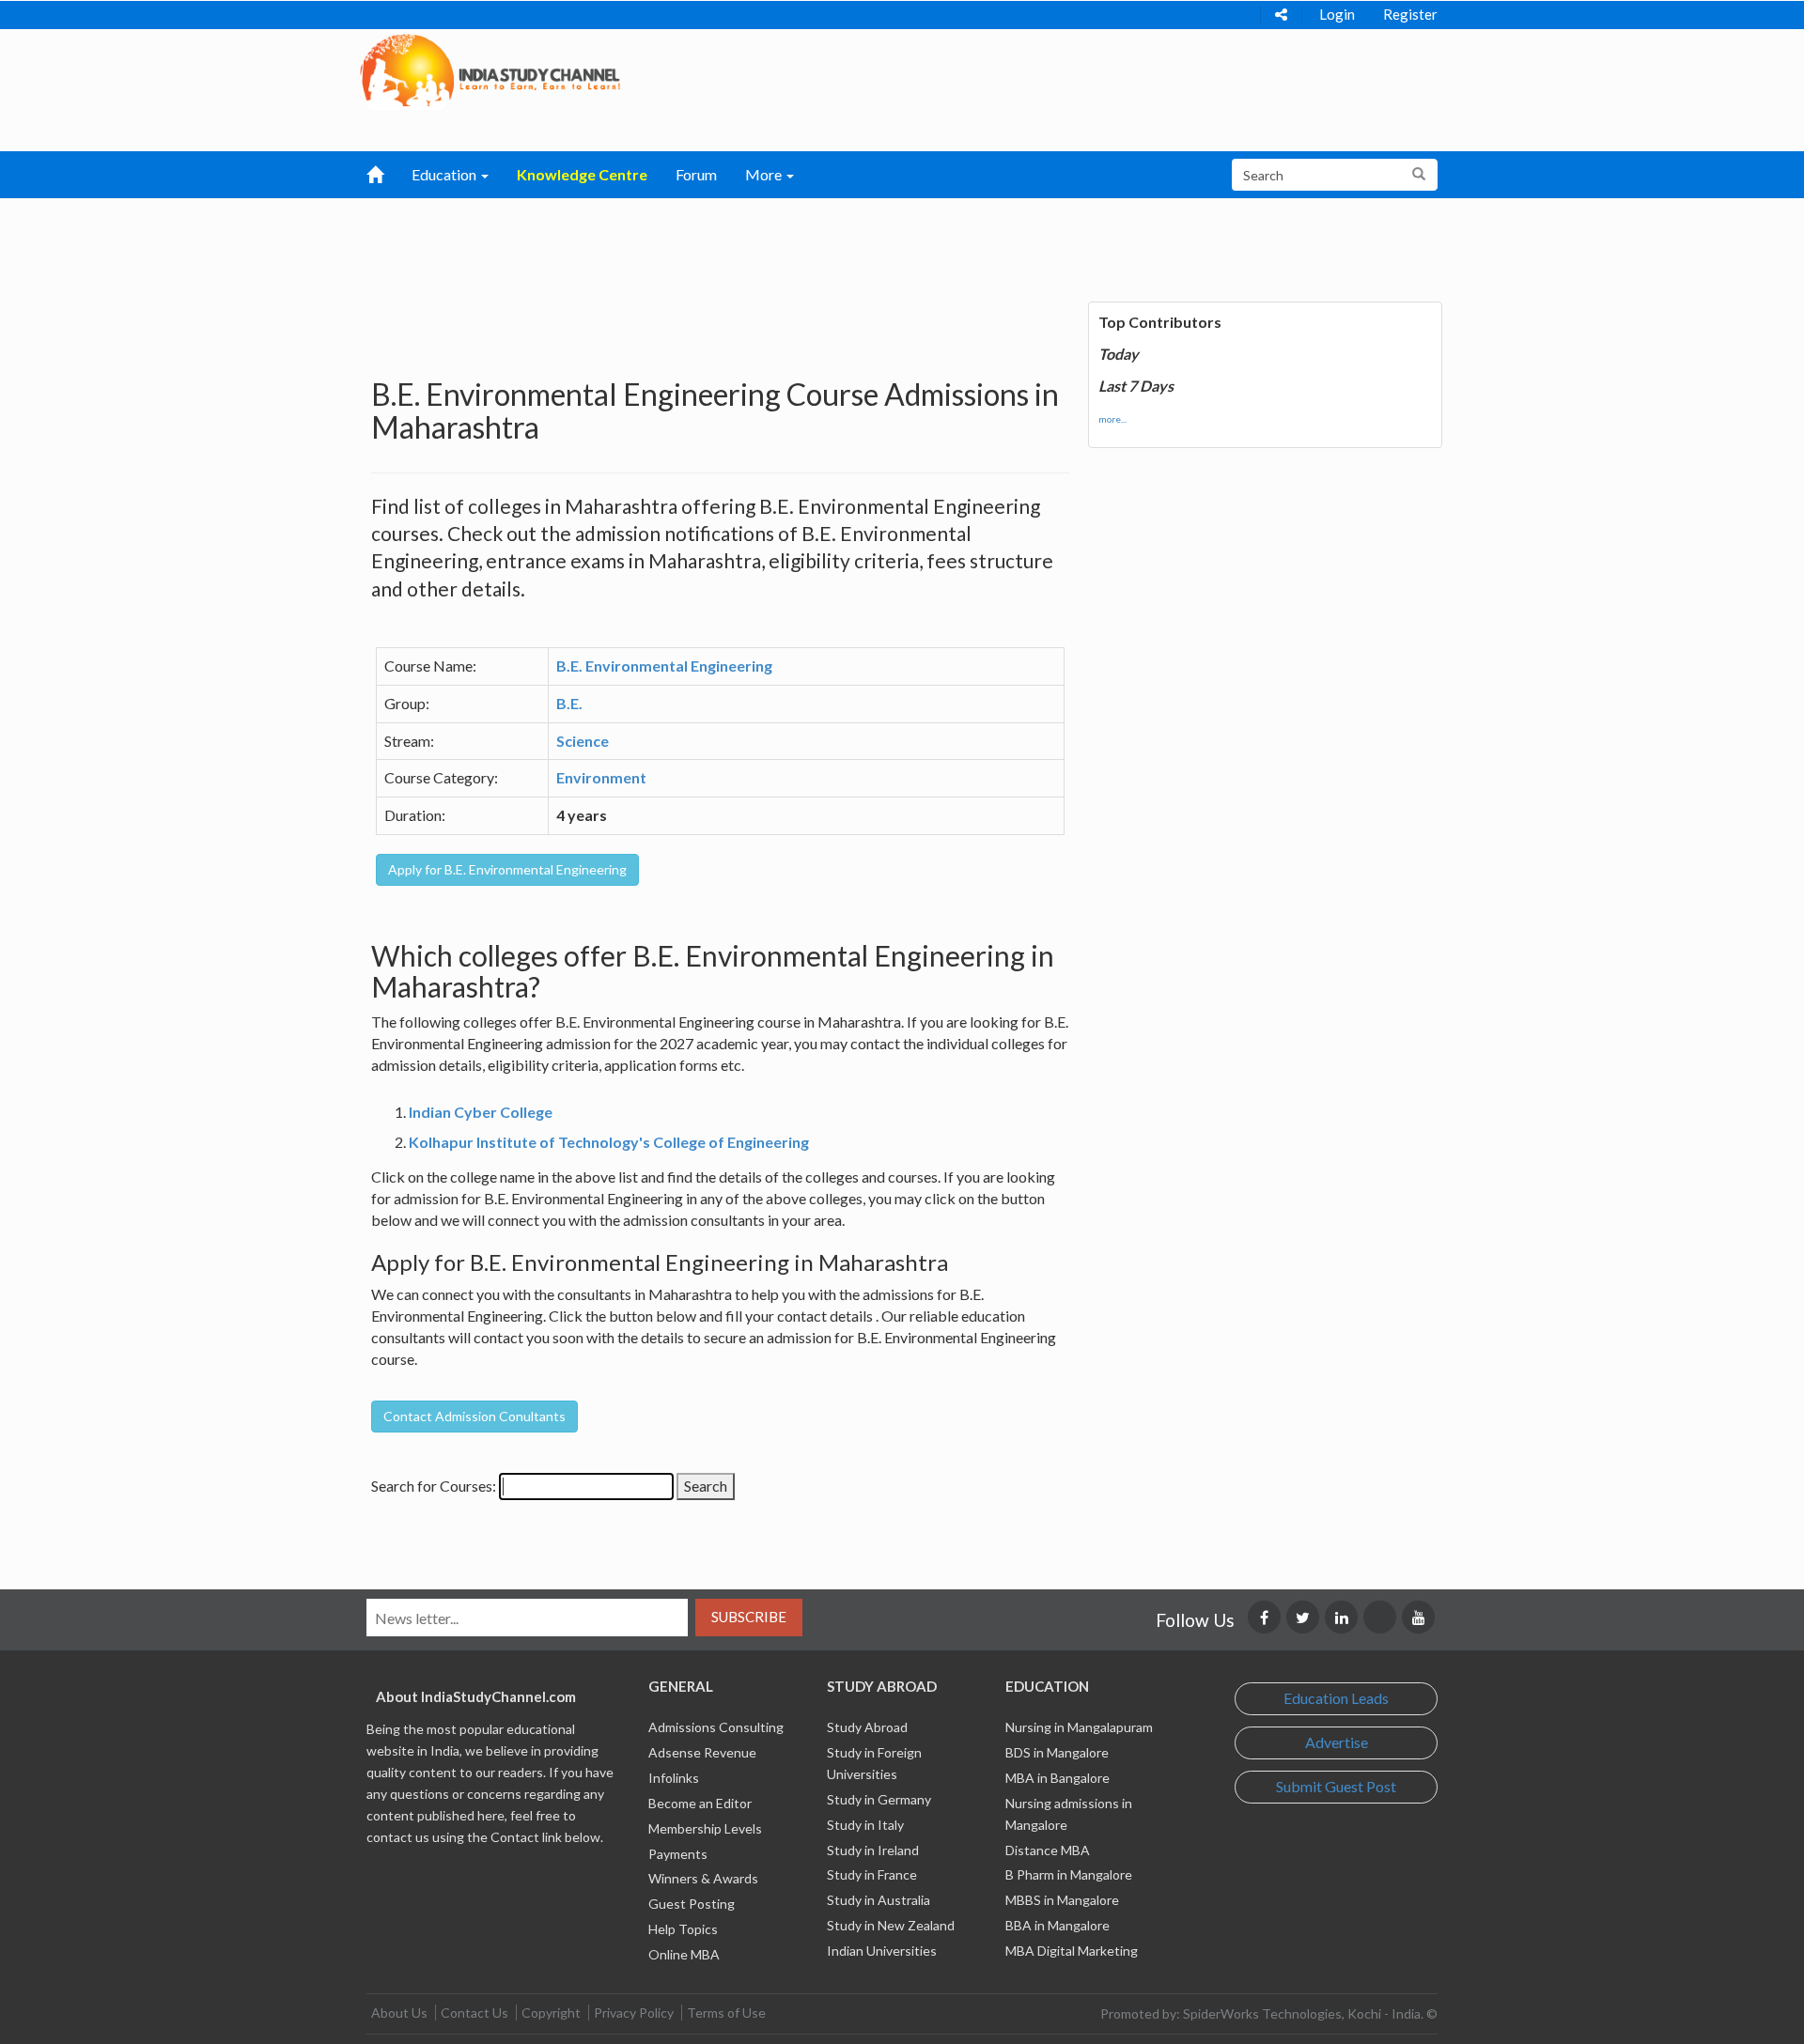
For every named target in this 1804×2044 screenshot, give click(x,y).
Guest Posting (692, 1904)
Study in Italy (865, 1825)
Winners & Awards (703, 1878)
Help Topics (683, 1929)
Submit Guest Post (1336, 1786)
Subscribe (749, 1617)
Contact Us (474, 2013)
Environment (601, 777)
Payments (678, 1854)
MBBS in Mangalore (1062, 1900)
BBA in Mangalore (1058, 1925)
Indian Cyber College (481, 1112)
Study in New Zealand (891, 1925)
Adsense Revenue (702, 1752)
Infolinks (674, 1778)
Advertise (1337, 1742)
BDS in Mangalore (1057, 1752)
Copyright (551, 2013)
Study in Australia (879, 1900)
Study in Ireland (873, 1850)
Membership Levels (705, 1828)
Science (583, 741)
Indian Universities (882, 1951)
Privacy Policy (634, 2013)
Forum (696, 174)
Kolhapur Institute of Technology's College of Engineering (609, 1142)
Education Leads (1336, 1698)
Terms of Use (726, 2013)
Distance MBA (1048, 1850)
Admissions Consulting (716, 1727)
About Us (399, 2013)
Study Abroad (867, 1727)
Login (1337, 14)
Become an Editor (700, 1803)
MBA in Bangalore (1058, 1778)
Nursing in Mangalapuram (1079, 1727)
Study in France (872, 1874)
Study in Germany (879, 1799)
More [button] (765, 174)
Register (1410, 14)
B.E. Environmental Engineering (664, 666)
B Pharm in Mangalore (1069, 1874)
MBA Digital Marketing (1072, 1951)
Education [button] (445, 174)
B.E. (569, 703)
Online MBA (684, 1954)
